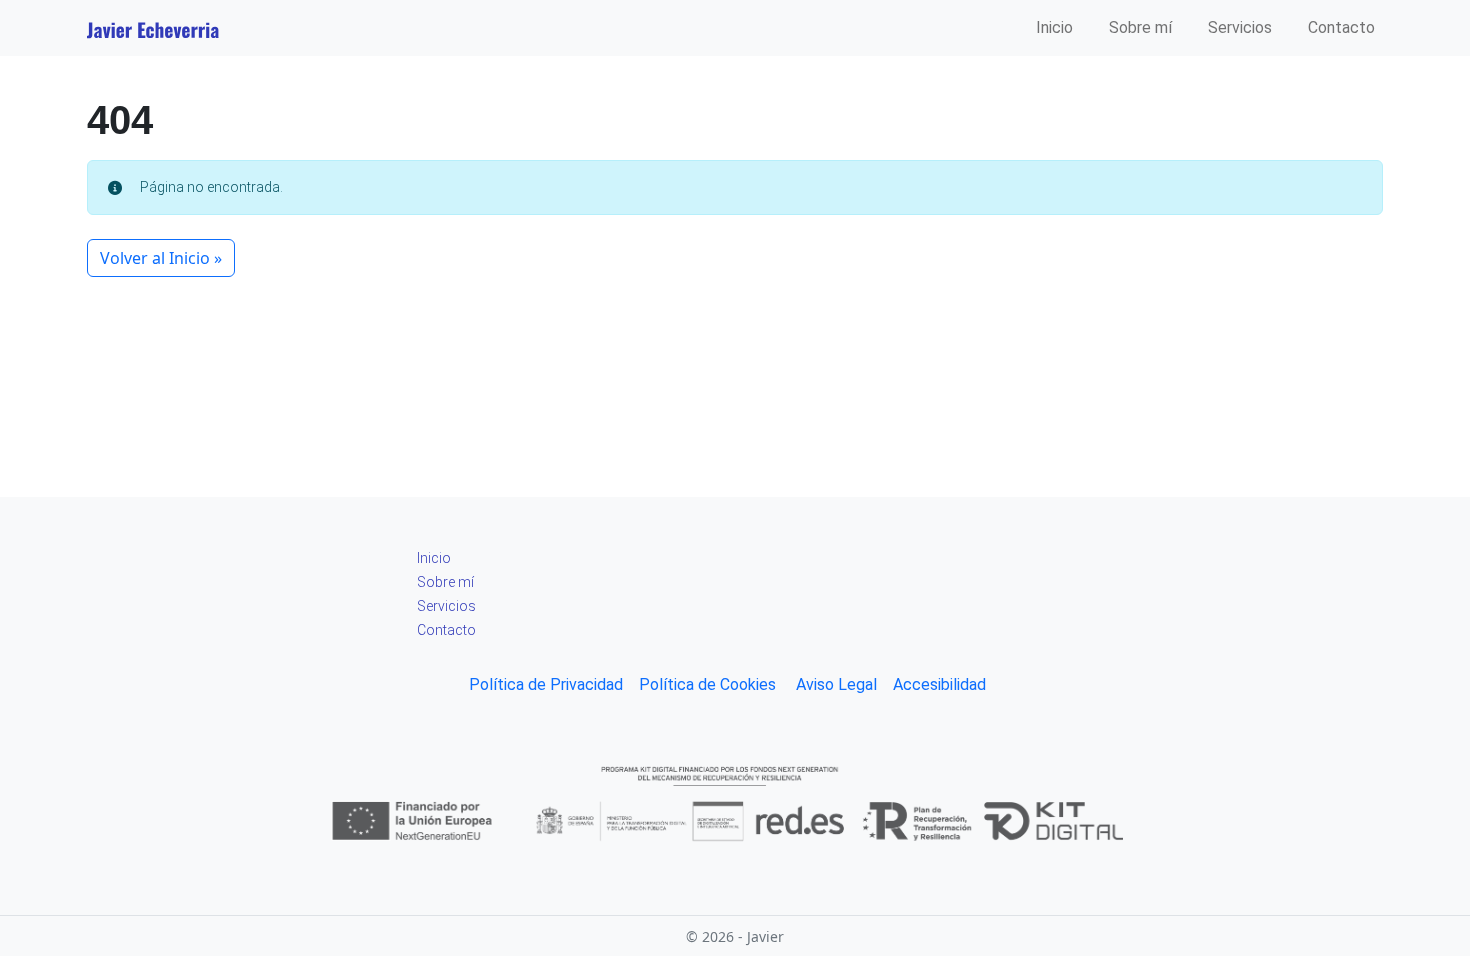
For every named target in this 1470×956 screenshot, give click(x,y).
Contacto (1341, 27)
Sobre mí (1140, 27)
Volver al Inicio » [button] (161, 258)
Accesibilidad (939, 684)
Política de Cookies (707, 684)
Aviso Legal (834, 684)
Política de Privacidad (546, 684)
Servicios (1240, 27)
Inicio (1054, 27)
